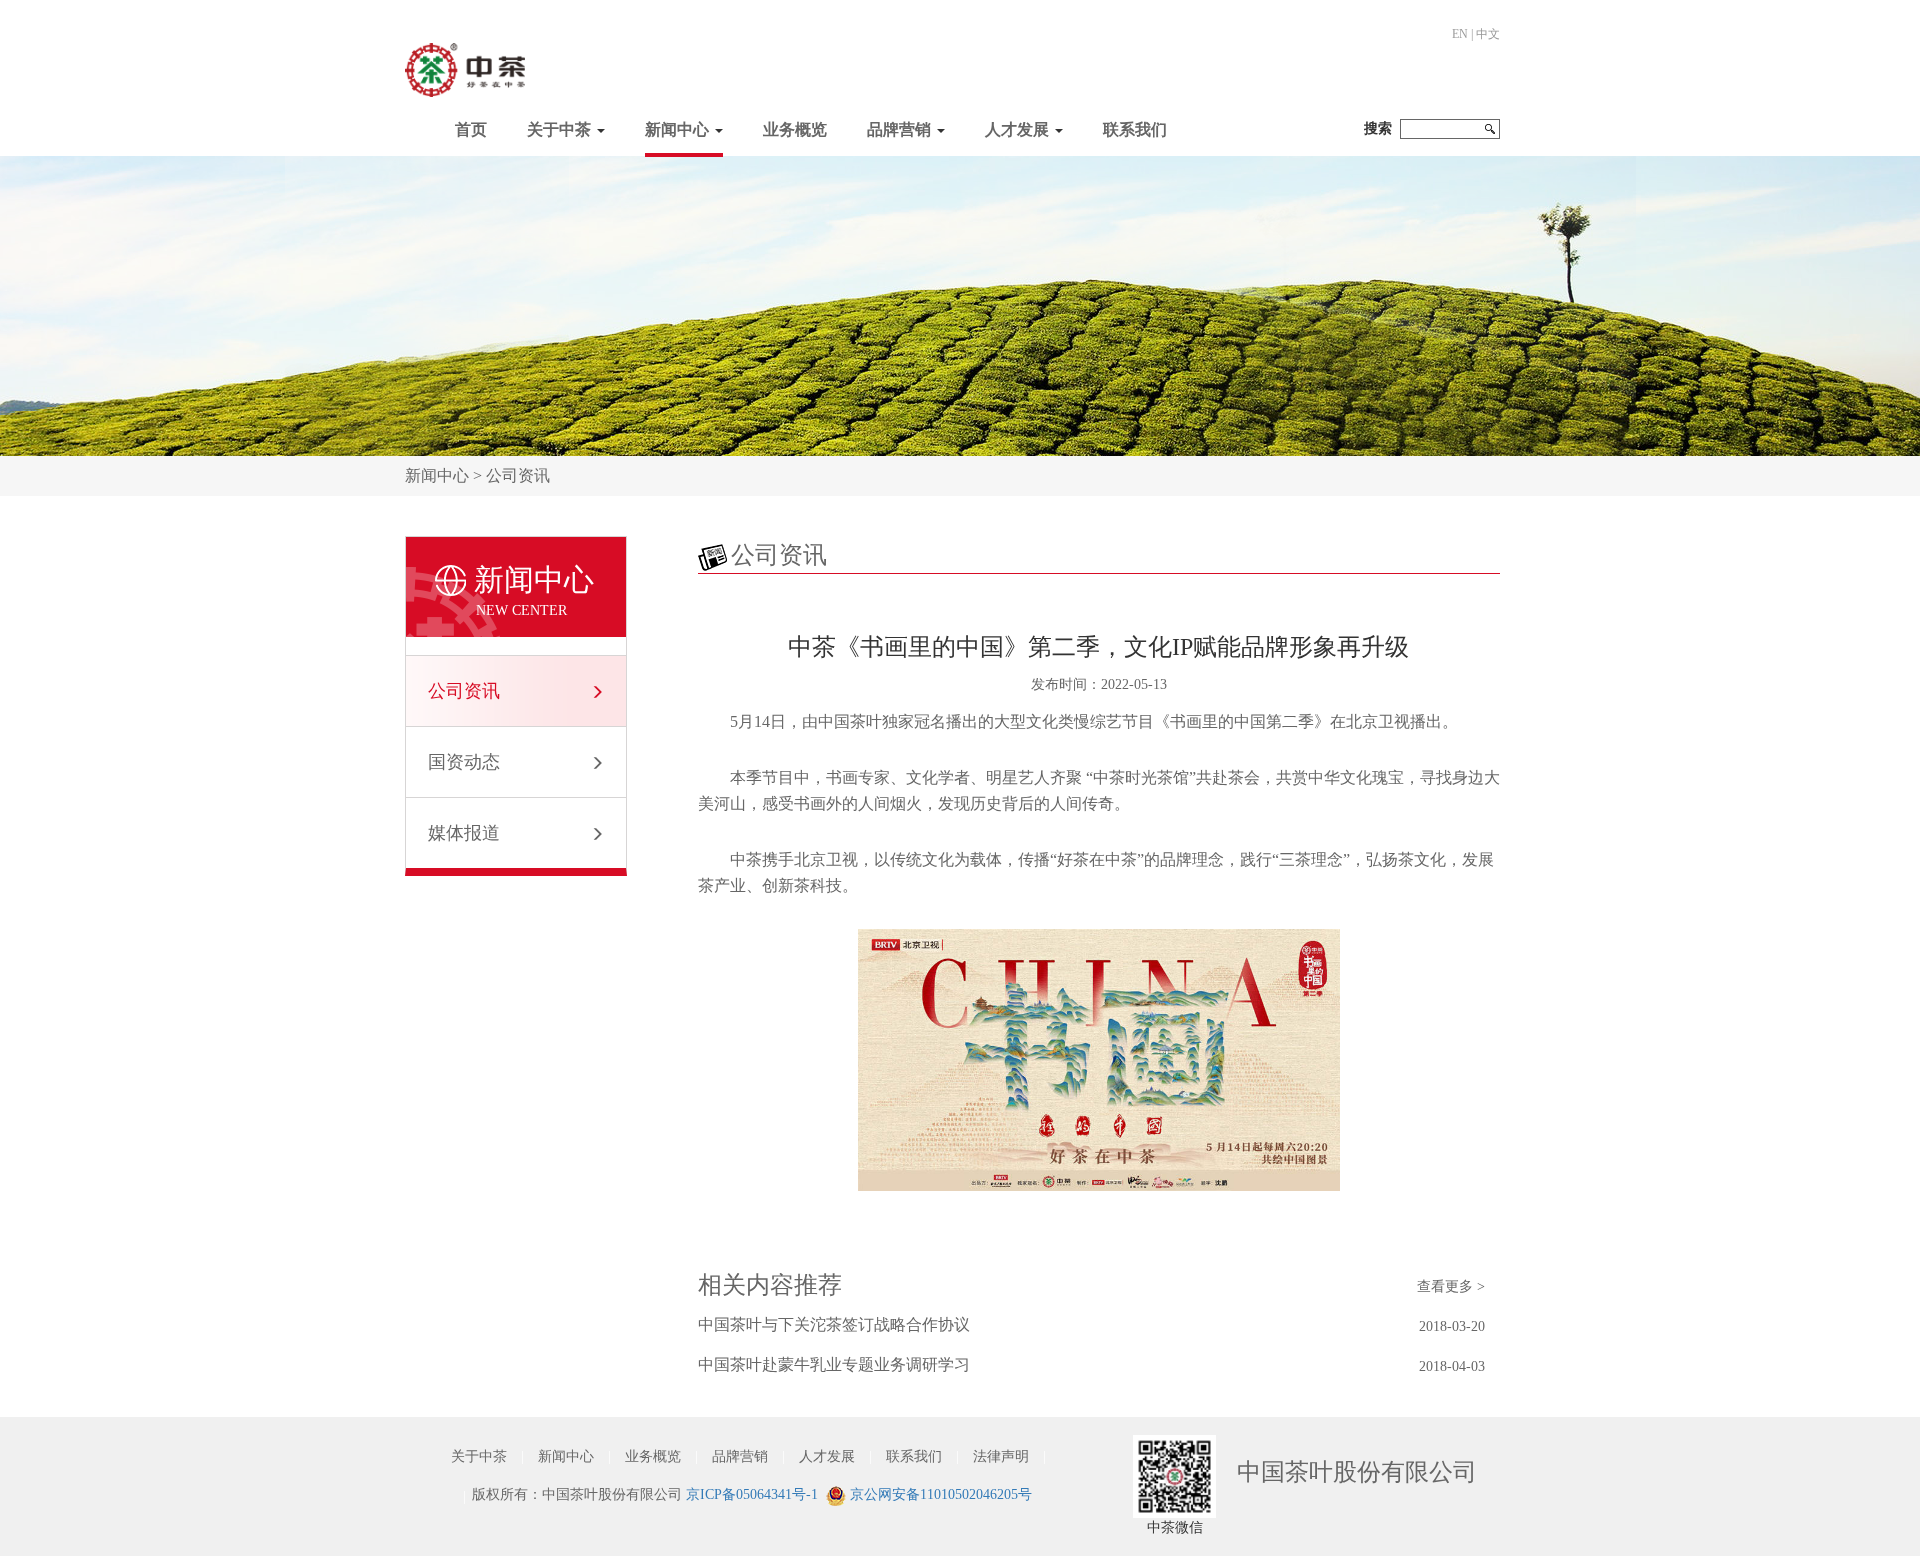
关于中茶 (559, 129)
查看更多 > (1451, 1286)
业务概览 (795, 129)
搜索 (1378, 128)
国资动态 (464, 762)
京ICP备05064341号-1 (752, 1494)
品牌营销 (899, 129)
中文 (1488, 34)
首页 (471, 129)
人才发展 (1017, 129)
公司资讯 (518, 475)
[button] (566, 125)
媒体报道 (464, 833)
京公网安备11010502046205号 (939, 1494)
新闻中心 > (445, 475)
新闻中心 (677, 129)
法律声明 (1001, 1456)
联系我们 (1135, 129)
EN (1460, 34)
